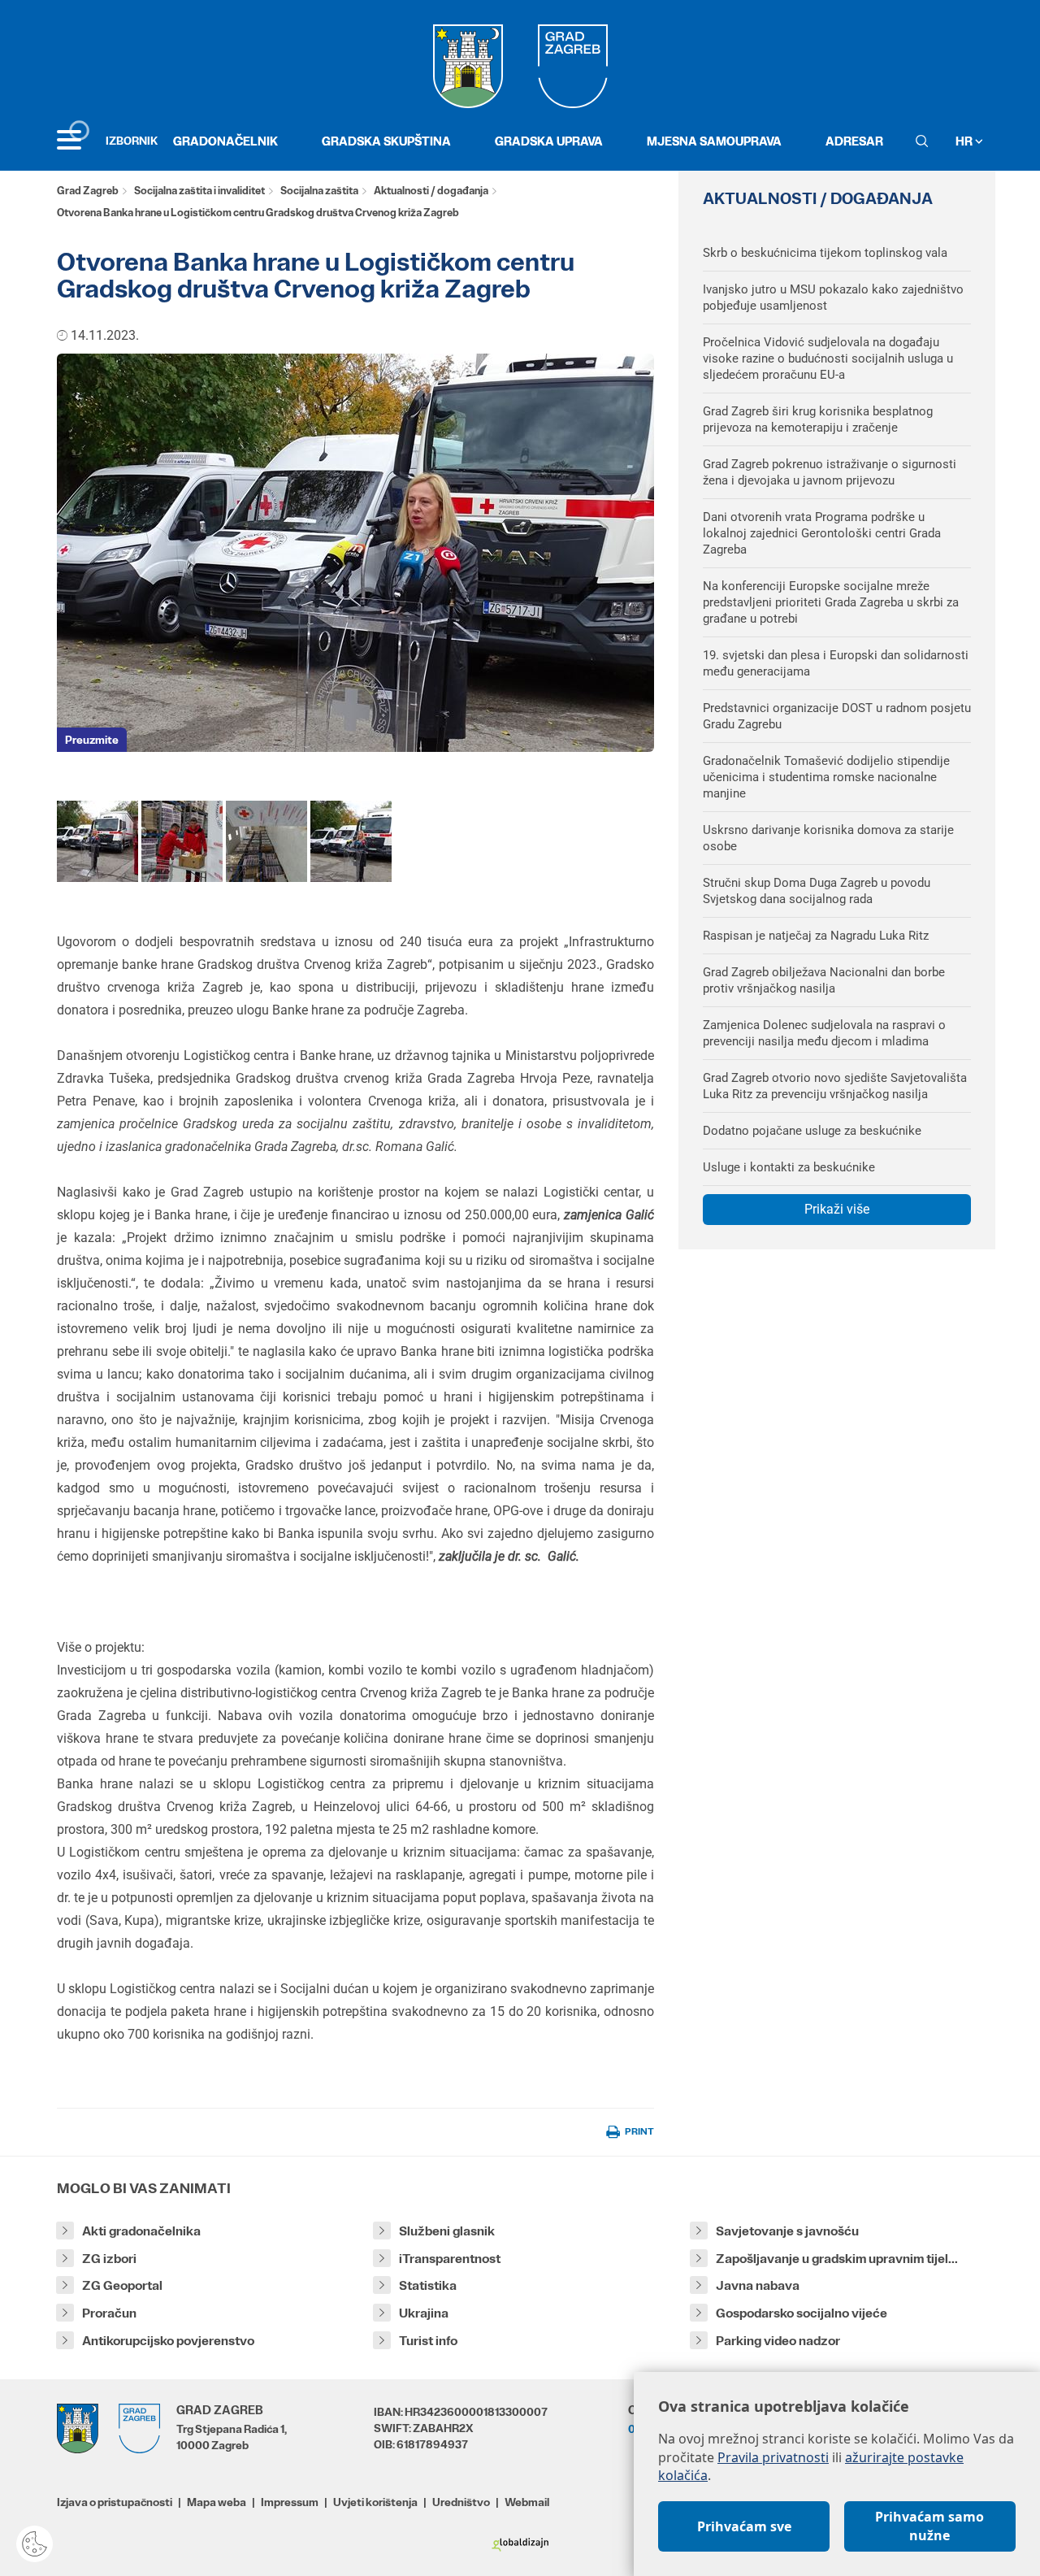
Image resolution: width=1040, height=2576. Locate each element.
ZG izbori (109, 2259)
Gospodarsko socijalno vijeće (802, 2313)
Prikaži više (837, 1209)
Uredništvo (461, 2502)
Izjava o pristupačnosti (115, 2502)
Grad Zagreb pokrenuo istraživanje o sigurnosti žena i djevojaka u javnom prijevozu (830, 472)
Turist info (428, 2341)
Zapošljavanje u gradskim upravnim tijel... (837, 2259)
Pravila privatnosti (773, 2457)
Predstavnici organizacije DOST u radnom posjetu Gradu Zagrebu (837, 716)
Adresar (854, 141)
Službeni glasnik (447, 2231)
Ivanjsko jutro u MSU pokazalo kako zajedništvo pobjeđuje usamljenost (833, 298)
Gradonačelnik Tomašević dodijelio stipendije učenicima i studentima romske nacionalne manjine (826, 777)
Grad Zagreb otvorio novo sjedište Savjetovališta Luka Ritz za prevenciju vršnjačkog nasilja (835, 1086)
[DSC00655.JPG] (97, 840)
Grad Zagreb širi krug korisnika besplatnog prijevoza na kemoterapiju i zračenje (818, 419)
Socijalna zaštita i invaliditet (199, 191)
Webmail (527, 2502)
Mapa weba (217, 2502)
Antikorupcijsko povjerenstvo (168, 2341)
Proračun (109, 2313)
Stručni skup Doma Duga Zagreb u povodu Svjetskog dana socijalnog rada (817, 891)
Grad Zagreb (88, 191)
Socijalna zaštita (319, 191)
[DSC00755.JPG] (266, 840)
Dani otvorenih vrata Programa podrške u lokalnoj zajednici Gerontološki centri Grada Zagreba (822, 533)
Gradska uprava (549, 141)
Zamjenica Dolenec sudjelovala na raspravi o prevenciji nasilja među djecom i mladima (824, 1033)
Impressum (290, 2502)
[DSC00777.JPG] (182, 840)
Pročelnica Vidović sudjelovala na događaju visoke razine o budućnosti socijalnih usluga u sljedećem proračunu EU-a (828, 358)
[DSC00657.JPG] (351, 840)
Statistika (428, 2285)
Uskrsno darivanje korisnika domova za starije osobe (828, 838)
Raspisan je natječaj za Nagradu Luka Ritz (816, 936)
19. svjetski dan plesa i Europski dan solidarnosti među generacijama (836, 663)
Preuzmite (92, 740)
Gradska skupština (386, 141)
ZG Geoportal (122, 2285)
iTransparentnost (450, 2259)
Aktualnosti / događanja (431, 191)
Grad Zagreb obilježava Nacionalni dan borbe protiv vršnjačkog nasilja (824, 980)
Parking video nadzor (778, 2341)
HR (965, 141)
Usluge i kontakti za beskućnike (789, 1167)
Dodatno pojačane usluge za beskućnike (812, 1131)
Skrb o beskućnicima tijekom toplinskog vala (825, 253)
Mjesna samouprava (714, 141)
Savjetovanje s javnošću (787, 2231)
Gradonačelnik (225, 141)
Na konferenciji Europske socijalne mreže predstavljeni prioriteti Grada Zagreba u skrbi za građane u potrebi (831, 602)
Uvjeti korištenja (375, 2502)
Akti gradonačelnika (141, 2231)
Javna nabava (758, 2285)
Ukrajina (424, 2313)
